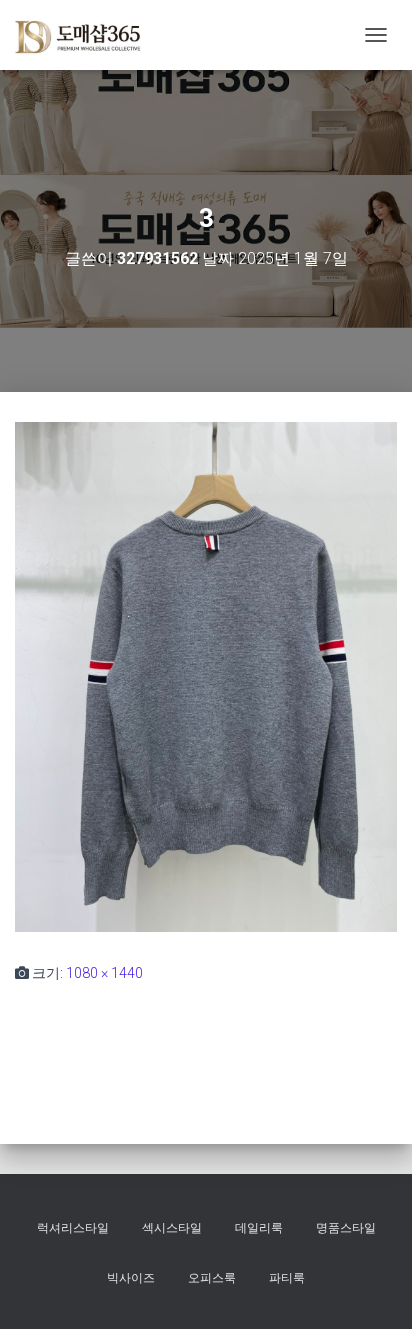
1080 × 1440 (104, 973)
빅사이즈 (131, 1278)
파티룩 (287, 1278)
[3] (206, 676)
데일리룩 (259, 1228)
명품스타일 (346, 1228)
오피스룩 (212, 1278)
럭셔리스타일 (73, 1228)
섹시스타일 (172, 1228)
